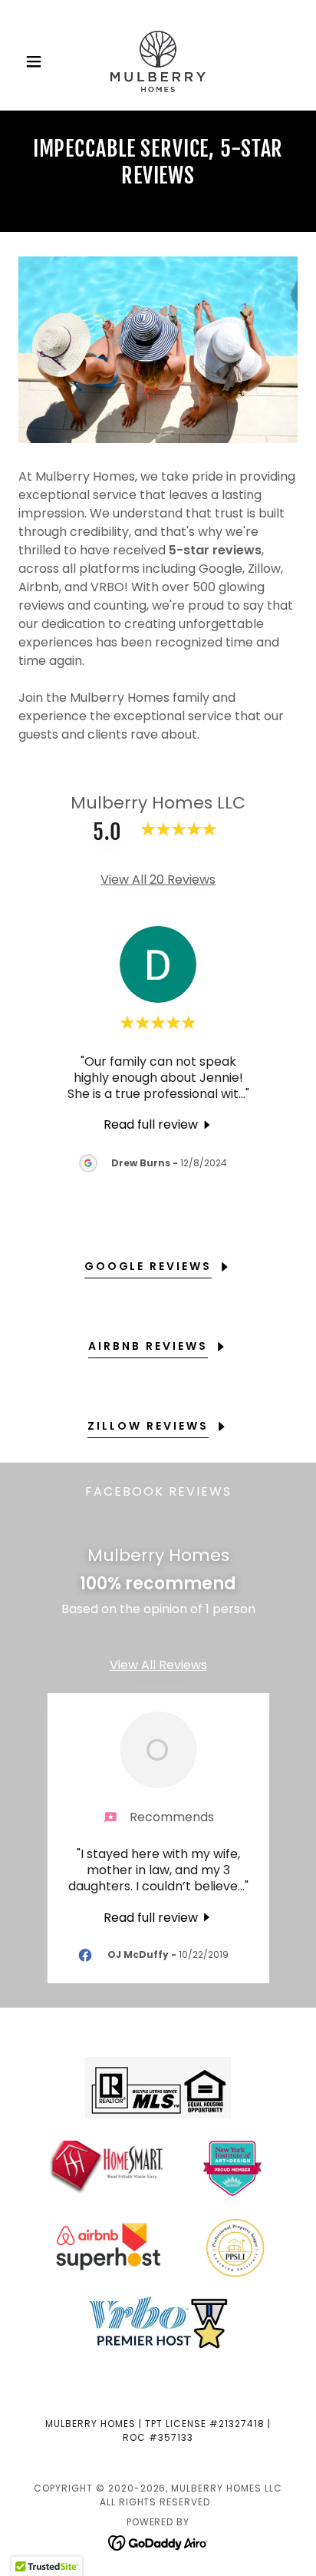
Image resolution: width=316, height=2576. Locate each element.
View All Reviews (158, 1665)
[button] (39, 61)
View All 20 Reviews (158, 880)
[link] (158, 61)
